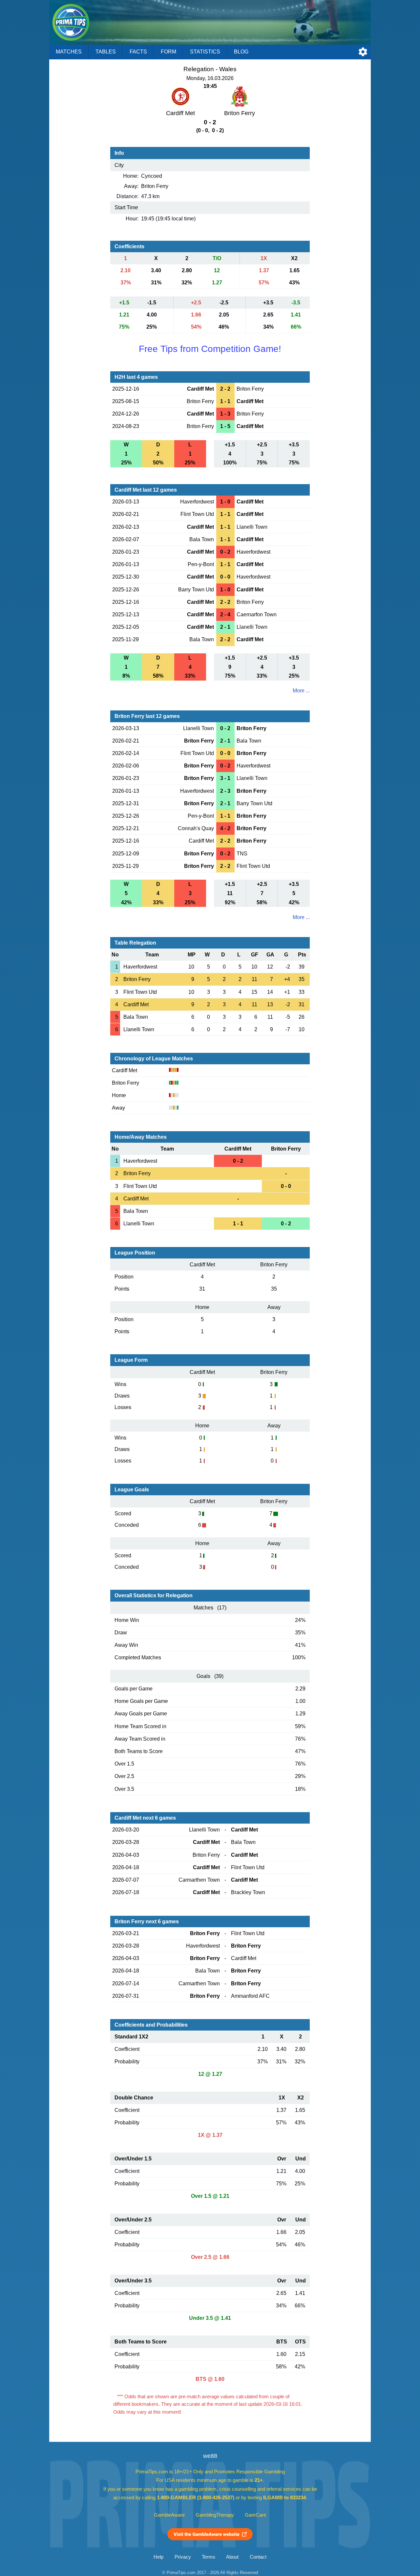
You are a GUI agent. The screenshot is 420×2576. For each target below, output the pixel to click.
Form (168, 52)
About (232, 2557)
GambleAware (169, 2515)
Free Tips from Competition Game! (210, 349)
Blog (241, 52)
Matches (69, 52)
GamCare (255, 2515)
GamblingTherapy (215, 2515)
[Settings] (363, 52)
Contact (258, 2557)
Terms (209, 2557)
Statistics (205, 52)
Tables (106, 52)
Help (158, 2557)
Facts (138, 52)
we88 (210, 2456)
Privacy (183, 2557)
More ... (301, 691)
